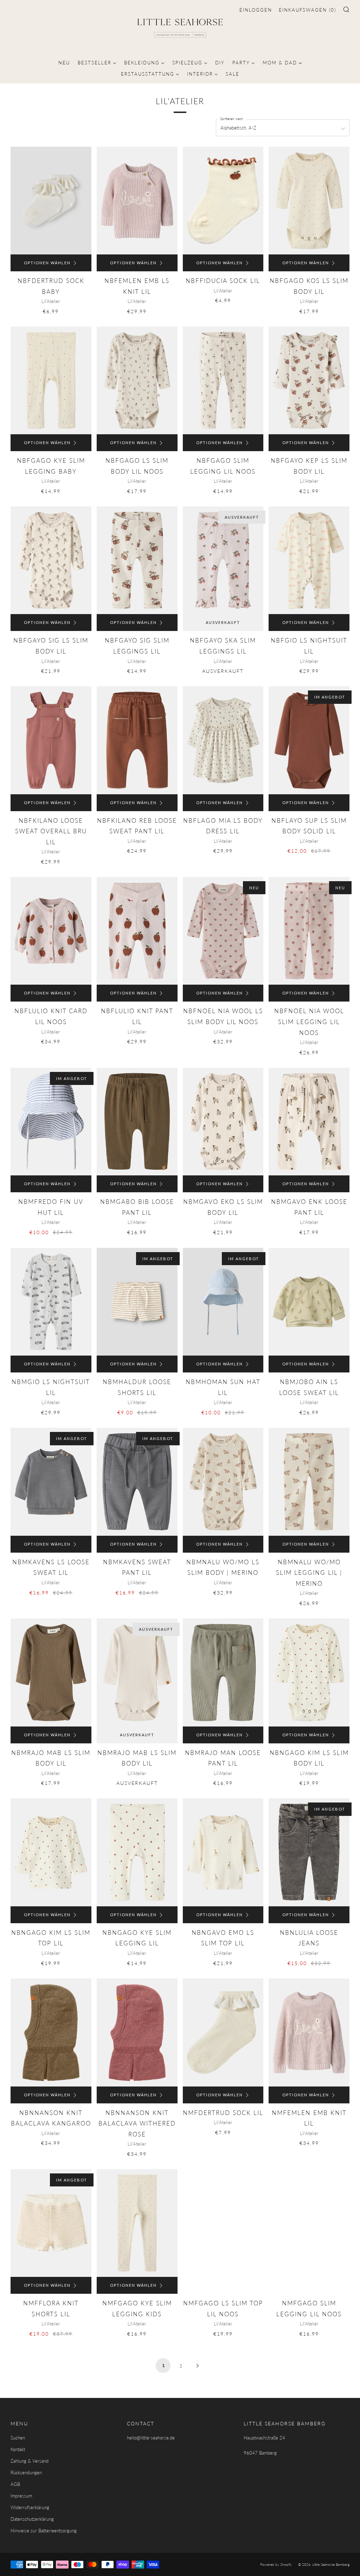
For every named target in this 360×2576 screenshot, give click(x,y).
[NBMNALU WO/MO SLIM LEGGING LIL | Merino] (309, 1482)
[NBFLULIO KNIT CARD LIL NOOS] (51, 931)
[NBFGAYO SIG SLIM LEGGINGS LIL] (137, 560)
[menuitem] (64, 62)
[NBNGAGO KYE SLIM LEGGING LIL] (137, 1852)
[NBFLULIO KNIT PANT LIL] (137, 931)
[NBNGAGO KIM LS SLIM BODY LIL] (309, 1672)
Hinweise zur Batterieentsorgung (44, 2531)
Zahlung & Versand (30, 2461)
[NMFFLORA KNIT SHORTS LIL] (51, 2223)
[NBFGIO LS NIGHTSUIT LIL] (309, 560)
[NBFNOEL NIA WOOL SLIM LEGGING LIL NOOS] (309, 931)
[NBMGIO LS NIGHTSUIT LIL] (51, 1302)
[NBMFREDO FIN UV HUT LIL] (51, 1122)
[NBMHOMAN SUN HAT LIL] (223, 1302)
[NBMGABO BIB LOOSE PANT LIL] (137, 1122)
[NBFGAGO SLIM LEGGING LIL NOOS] (223, 380)
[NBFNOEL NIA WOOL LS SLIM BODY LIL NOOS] (223, 931)
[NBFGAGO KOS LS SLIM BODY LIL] (309, 201)
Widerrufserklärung (30, 2507)
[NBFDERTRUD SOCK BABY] (51, 201)
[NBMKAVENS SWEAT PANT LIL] (137, 1482)
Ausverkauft (223, 622)
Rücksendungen (26, 2473)
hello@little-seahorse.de (151, 2438)
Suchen (18, 2438)
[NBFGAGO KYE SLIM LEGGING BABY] (51, 380)
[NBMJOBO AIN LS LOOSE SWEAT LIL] (309, 1302)
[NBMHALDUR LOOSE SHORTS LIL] (137, 1302)
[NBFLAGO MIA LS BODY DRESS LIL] (223, 740)
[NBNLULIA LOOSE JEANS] (309, 1852)
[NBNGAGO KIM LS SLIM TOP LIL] (51, 1852)
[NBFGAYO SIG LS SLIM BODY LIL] (51, 560)
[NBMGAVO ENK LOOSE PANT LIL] (309, 1122)
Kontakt (18, 2449)
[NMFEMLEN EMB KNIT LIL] (309, 2032)
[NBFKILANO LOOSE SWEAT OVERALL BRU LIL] (51, 740)
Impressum (21, 2496)
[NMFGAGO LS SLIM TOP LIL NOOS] (223, 2216)
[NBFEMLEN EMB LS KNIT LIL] (137, 201)
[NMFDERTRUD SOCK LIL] (223, 2032)
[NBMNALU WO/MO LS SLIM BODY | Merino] (223, 1482)
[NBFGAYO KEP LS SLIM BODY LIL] (309, 380)
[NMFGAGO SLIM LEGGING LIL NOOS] (309, 2216)
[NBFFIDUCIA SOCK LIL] (223, 201)
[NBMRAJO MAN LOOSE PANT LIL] (223, 1672)
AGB (15, 2484)
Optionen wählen (47, 263)
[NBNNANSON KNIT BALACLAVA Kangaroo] (51, 2032)
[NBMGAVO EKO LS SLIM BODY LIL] (223, 1122)
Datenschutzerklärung (32, 2519)
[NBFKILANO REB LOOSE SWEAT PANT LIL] (137, 740)
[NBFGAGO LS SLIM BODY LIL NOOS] (137, 380)
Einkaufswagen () (307, 10)
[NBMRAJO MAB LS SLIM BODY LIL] (51, 1672)
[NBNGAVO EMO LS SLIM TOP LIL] (223, 1852)
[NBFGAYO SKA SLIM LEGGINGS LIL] (223, 560)
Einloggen (256, 10)
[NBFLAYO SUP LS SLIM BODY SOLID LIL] (309, 740)
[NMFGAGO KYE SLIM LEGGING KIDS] (137, 2223)
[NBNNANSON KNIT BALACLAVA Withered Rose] (137, 2032)
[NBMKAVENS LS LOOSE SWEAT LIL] (51, 1482)
